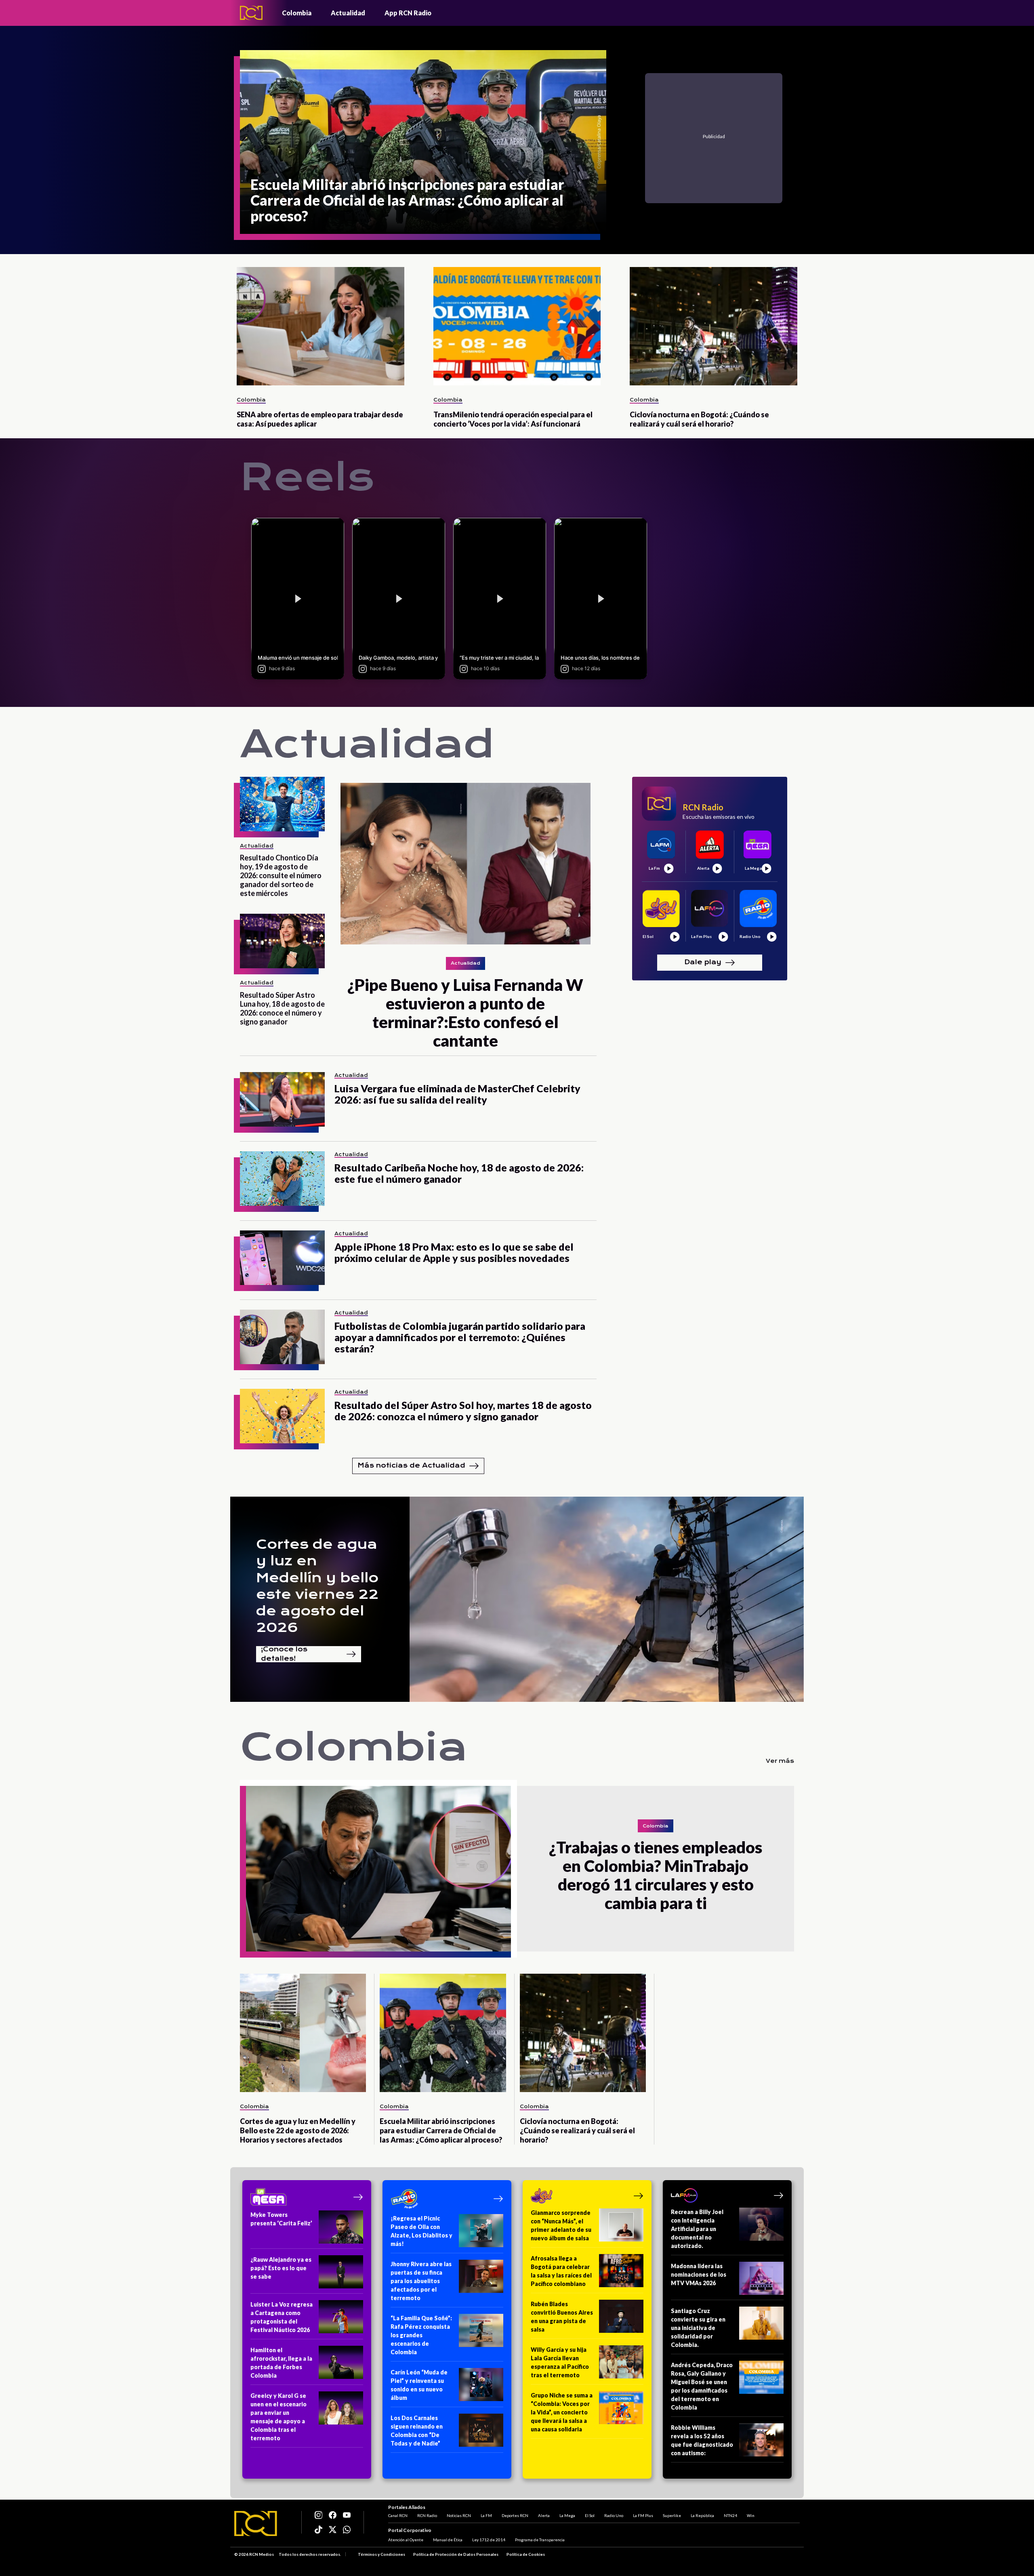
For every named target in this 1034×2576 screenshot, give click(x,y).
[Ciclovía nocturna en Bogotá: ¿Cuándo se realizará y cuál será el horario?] (714, 326)
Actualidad (348, 13)
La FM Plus (643, 2515)
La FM (486, 2515)
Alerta (544, 2515)
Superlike (672, 2515)
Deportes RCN (515, 2515)
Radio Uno (614, 2515)
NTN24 (730, 2515)
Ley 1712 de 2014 (489, 2540)
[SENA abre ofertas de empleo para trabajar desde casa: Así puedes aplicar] (320, 326)
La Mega (567, 2515)
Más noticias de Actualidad (411, 1465)
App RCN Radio (408, 13)
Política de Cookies (526, 2554)
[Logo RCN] (256, 2523)
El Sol (590, 2515)
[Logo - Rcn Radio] (251, 13)
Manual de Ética (448, 2540)
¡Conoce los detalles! (284, 1654)
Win (751, 2515)
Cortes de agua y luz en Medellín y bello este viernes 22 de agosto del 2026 (317, 1586)
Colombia (297, 13)
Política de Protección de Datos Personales (456, 2554)
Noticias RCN (459, 2515)
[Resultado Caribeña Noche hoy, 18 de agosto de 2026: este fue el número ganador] (282, 1179)
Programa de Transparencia (540, 2540)
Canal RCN (398, 2515)
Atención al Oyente (406, 2540)
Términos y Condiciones (381, 2554)
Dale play (703, 962)
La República (702, 2515)
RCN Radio (427, 2515)
